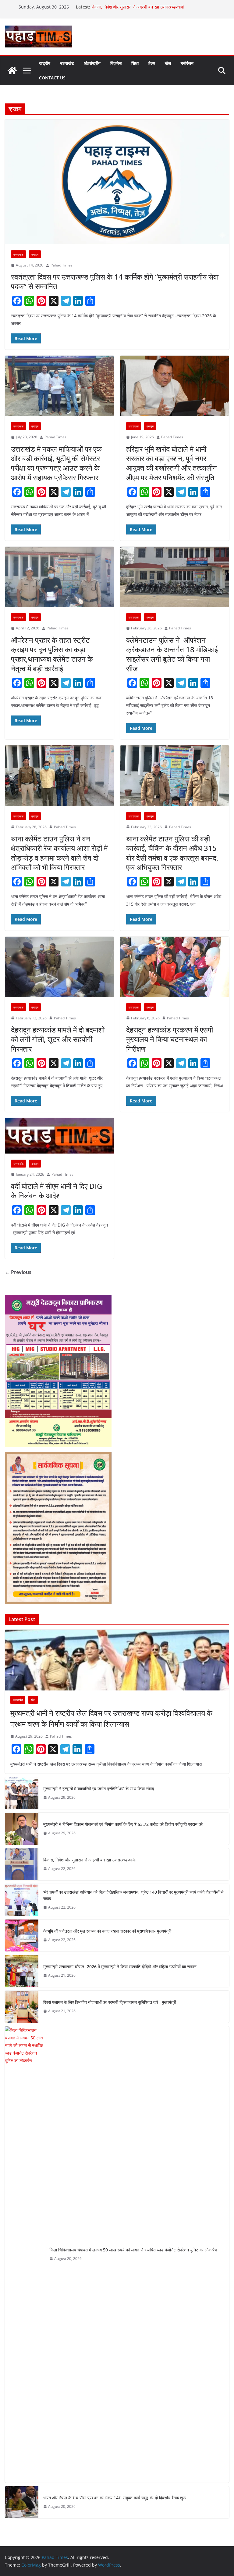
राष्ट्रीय (45, 63)
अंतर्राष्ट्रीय (92, 63)
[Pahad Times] (12, 71)
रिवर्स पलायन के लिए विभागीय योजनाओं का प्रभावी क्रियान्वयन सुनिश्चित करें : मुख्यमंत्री (110, 2002)
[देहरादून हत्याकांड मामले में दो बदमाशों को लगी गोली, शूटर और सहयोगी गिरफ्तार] (59, 967)
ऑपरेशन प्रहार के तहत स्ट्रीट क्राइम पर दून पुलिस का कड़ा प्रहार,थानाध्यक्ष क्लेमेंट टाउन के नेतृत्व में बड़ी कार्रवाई (52, 654)
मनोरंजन (187, 63)
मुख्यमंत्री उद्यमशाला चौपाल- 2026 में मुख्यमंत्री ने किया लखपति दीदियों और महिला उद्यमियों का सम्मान (120, 1967)
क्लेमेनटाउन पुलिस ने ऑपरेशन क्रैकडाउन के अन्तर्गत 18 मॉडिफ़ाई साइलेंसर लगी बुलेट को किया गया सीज (172, 654)
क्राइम (35, 254)
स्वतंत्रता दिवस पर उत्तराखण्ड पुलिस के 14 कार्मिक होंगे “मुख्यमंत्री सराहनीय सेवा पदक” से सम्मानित (115, 281)
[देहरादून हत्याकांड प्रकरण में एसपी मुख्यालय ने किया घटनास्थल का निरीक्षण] (175, 967)
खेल (168, 63)
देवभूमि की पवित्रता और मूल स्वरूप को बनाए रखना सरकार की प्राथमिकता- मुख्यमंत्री (108, 1931)
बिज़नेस (116, 63)
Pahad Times (62, 265)
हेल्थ (152, 63)
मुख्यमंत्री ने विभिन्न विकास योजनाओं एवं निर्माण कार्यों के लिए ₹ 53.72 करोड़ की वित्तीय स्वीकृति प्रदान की (123, 1824)
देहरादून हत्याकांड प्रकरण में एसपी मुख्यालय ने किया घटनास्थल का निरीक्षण (170, 1039)
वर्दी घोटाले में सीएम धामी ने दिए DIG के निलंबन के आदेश (57, 1191)
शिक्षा (135, 63)
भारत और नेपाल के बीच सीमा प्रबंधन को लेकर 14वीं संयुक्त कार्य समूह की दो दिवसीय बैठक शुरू (115, 2498)
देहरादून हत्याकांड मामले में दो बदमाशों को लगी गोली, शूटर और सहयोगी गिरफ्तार (58, 1039)
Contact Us (52, 78)
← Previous (18, 1272)
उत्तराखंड (67, 63)
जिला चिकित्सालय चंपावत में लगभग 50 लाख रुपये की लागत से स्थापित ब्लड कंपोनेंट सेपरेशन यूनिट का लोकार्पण (133, 2250)
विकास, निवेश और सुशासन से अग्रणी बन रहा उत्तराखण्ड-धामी (138, 7)
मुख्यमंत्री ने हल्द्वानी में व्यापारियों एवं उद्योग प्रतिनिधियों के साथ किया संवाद (99, 1789)
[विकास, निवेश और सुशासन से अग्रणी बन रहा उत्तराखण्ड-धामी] (22, 1864)
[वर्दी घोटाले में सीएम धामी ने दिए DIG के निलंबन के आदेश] (59, 1136)
